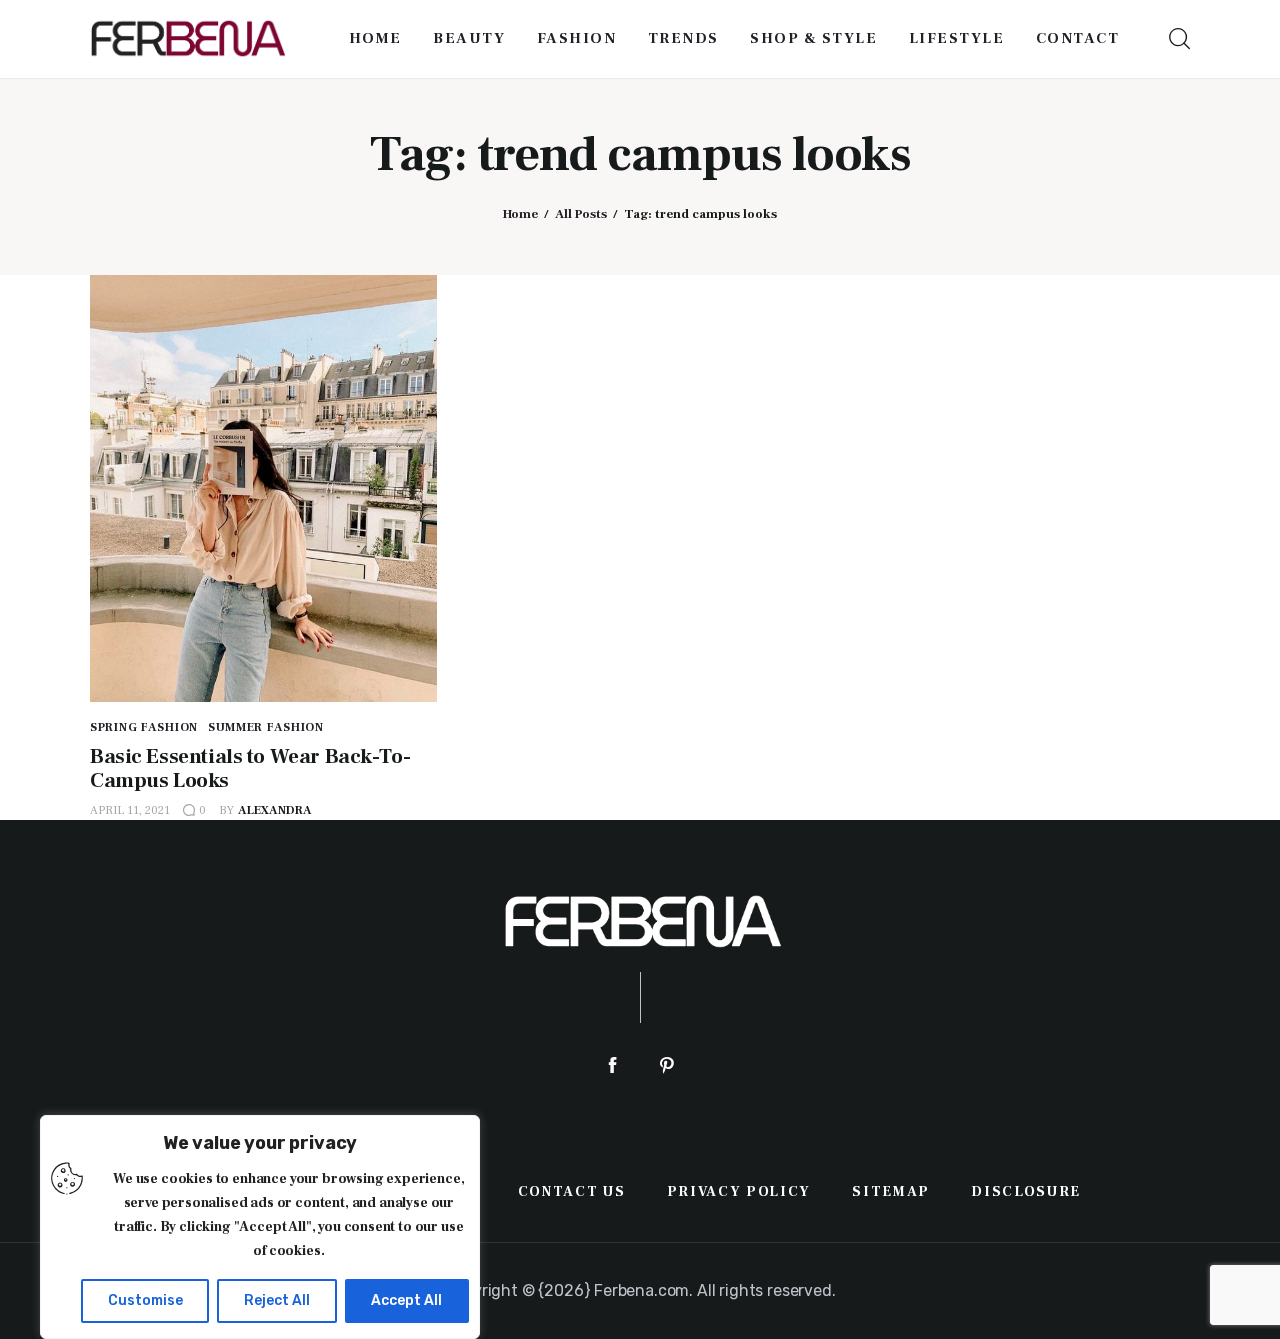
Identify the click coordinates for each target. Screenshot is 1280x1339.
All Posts (581, 214)
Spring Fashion (144, 727)
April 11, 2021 (130, 810)
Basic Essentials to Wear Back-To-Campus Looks (250, 768)
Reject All (277, 1300)
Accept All (406, 1300)
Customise (145, 1300)
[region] (260, 1227)
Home (520, 214)
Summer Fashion (266, 727)
